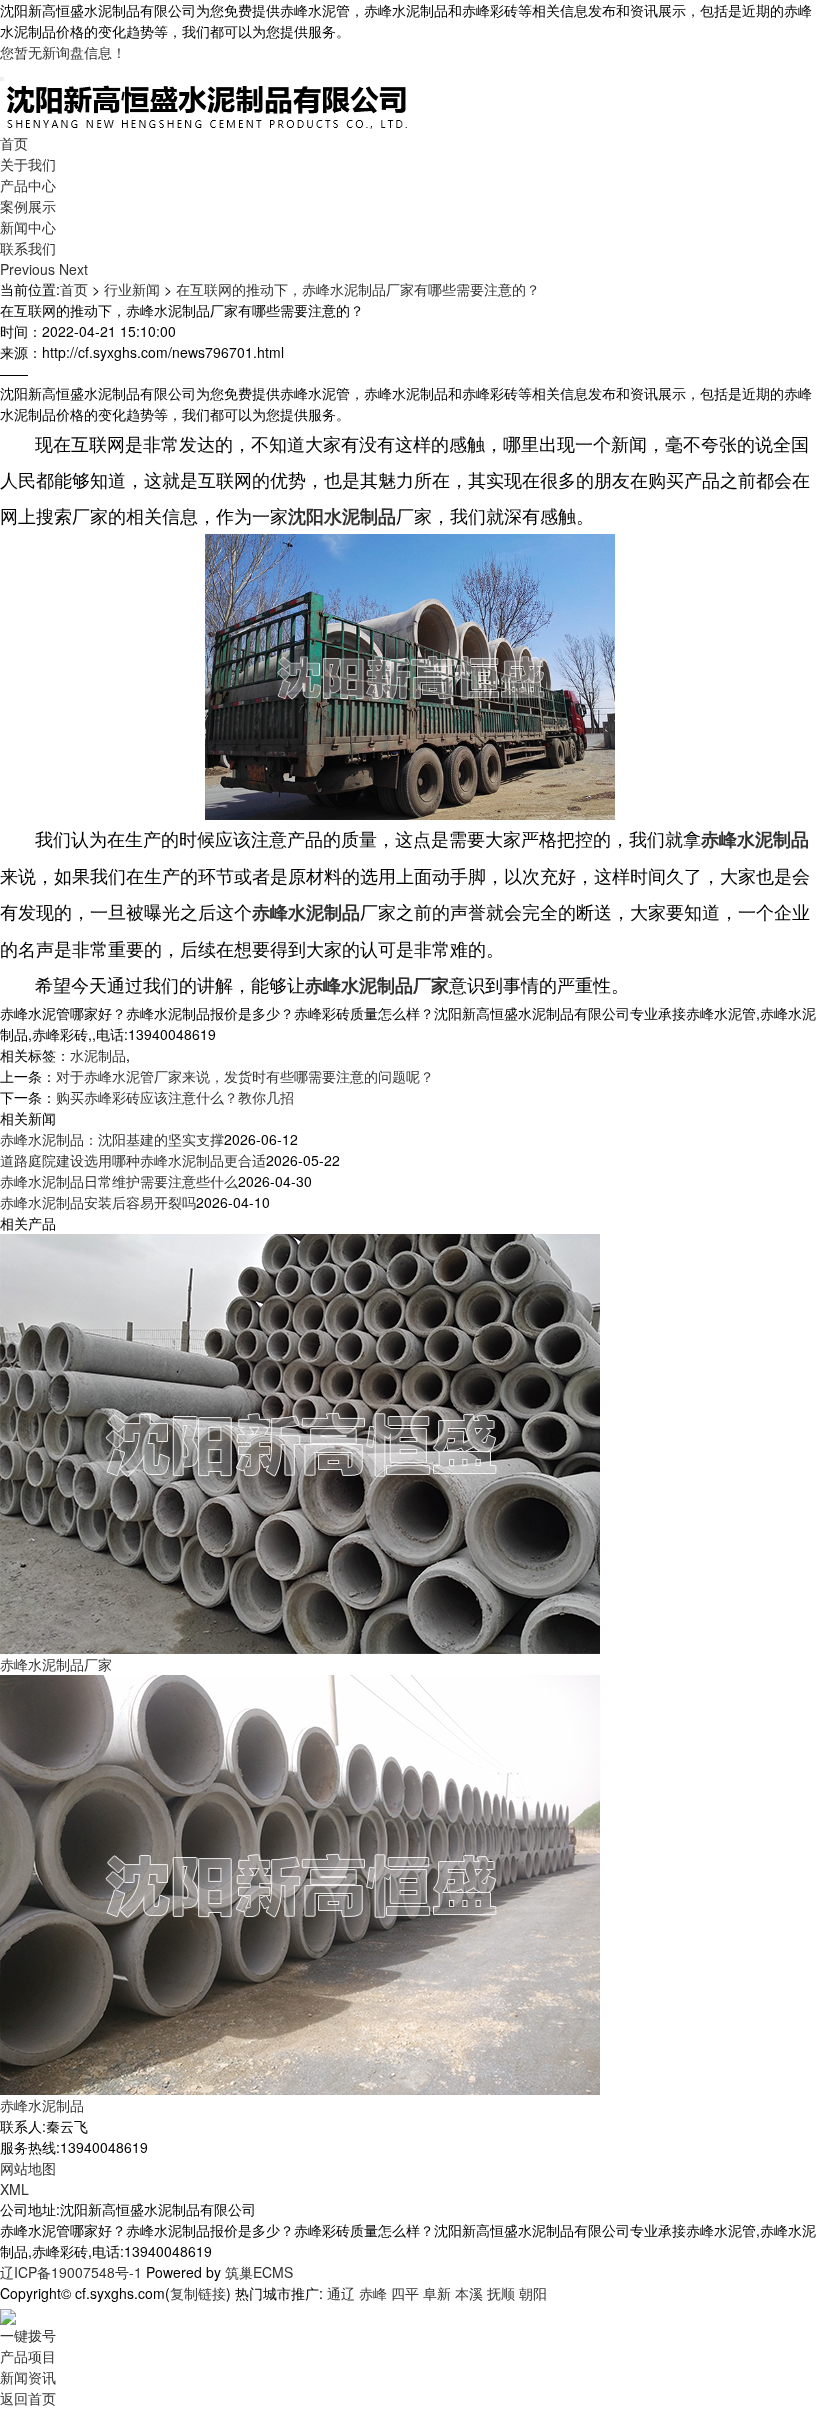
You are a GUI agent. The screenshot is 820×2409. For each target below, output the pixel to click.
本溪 (469, 2293)
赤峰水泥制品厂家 (56, 1664)
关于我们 (28, 164)
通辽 (341, 2293)
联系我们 (28, 248)
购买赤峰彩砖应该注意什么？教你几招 (175, 1097)
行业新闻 (132, 289)
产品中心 (28, 185)
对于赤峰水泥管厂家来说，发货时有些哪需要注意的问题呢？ (245, 1076)
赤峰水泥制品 (42, 2105)
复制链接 (198, 2293)
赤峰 (373, 2293)
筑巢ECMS (259, 2272)
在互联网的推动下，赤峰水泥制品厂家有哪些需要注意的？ (358, 289)
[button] (29, 269)
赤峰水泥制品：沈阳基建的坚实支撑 (112, 1139)
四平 (405, 2293)
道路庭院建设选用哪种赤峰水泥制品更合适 (133, 1160)
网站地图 (28, 2168)
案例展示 (28, 206)
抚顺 (501, 2293)
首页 (14, 143)
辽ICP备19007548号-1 (71, 2272)
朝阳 (533, 2293)
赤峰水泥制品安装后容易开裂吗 (98, 1202)
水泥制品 (98, 1055)
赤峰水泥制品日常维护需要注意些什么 (119, 1181)
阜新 (437, 2293)
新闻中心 (28, 227)
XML (14, 2189)
